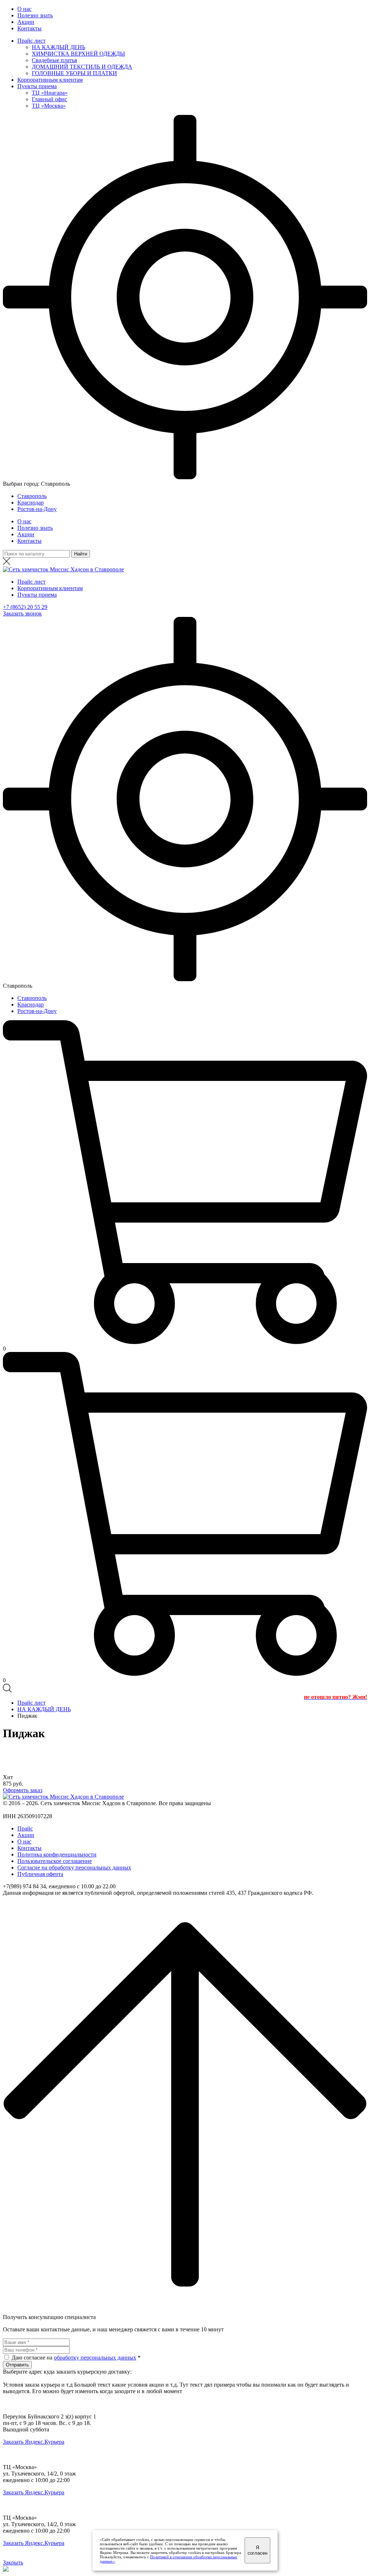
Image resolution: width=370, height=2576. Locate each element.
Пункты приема (37, 86)
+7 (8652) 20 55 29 (25, 607)
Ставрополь (32, 496)
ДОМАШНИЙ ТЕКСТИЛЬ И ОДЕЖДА (82, 67)
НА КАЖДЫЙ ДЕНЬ (59, 47)
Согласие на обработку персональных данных (74, 1867)
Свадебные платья (54, 60)
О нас (24, 9)
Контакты (29, 28)
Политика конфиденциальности (57, 1854)
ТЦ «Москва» (49, 106)
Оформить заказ (23, 1790)
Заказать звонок (22, 613)
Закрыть (13, 2562)
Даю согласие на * (76, 2358)
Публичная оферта (40, 1874)
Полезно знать (35, 15)
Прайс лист (31, 41)
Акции (26, 22)
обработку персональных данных (95, 2358)
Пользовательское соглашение (55, 1861)
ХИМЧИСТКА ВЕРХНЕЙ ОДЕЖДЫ (78, 54)
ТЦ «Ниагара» (50, 93)
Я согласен (257, 2550)
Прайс (25, 1828)
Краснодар (31, 503)
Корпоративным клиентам (50, 80)
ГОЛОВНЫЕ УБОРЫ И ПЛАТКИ (74, 73)
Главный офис (50, 99)
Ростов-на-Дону (37, 509)
